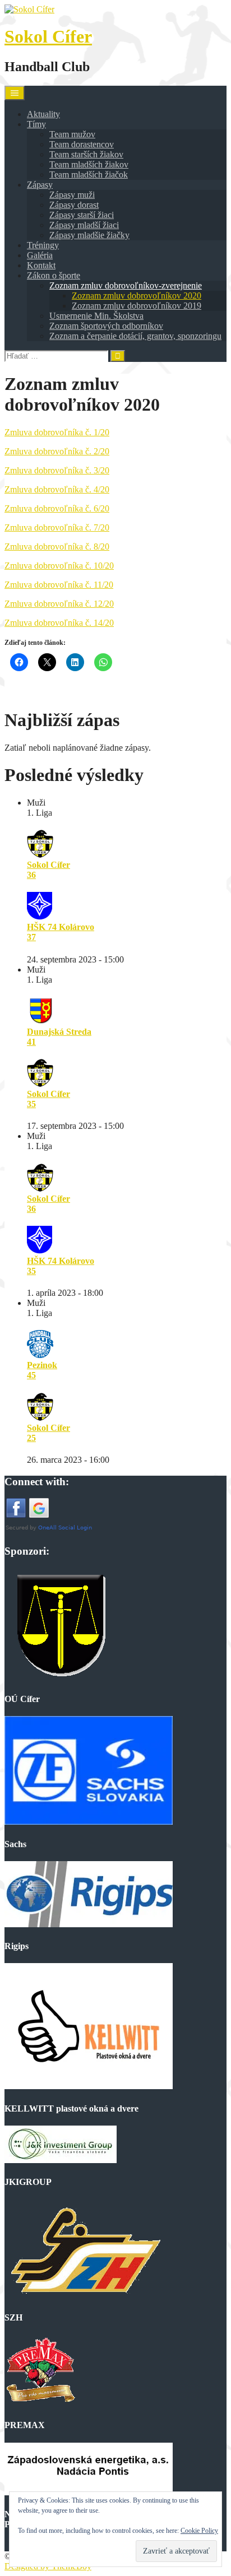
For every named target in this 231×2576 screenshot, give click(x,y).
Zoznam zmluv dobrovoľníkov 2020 (137, 296)
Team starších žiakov (86, 154)
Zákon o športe (54, 275)
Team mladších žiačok (89, 175)
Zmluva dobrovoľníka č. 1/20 (57, 432)
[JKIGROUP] (61, 2160)
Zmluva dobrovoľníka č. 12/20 (59, 604)
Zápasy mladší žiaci (84, 225)
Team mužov (72, 134)
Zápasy (40, 185)
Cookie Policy (199, 2531)
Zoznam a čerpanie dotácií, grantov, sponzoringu (135, 336)
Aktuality (43, 114)
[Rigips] (89, 1924)
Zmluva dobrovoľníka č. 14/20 (59, 623)
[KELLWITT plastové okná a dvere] (89, 2086)
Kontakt (41, 265)
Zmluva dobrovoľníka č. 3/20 (57, 470)
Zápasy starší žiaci (82, 215)
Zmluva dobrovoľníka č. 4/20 (57, 489)
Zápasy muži (72, 195)
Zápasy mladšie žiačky (89, 235)
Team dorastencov (82, 144)
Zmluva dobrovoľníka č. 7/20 (57, 527)
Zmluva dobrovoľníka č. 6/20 (57, 508)
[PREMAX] (40, 2403)
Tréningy (43, 245)
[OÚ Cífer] (61, 1677)
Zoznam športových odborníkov (106, 326)
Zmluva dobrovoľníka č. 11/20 (59, 585)
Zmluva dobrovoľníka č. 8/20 (57, 547)
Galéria (40, 255)
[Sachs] (89, 1822)
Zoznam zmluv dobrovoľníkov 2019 (137, 306)
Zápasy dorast (74, 205)
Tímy (36, 124)
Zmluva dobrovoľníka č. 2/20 (57, 451)
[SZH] (84, 2296)
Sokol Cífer (48, 36)
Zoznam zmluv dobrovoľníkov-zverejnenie (126, 285)
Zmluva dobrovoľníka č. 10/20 (59, 566)
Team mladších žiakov (89, 164)
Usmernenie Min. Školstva (96, 316)
